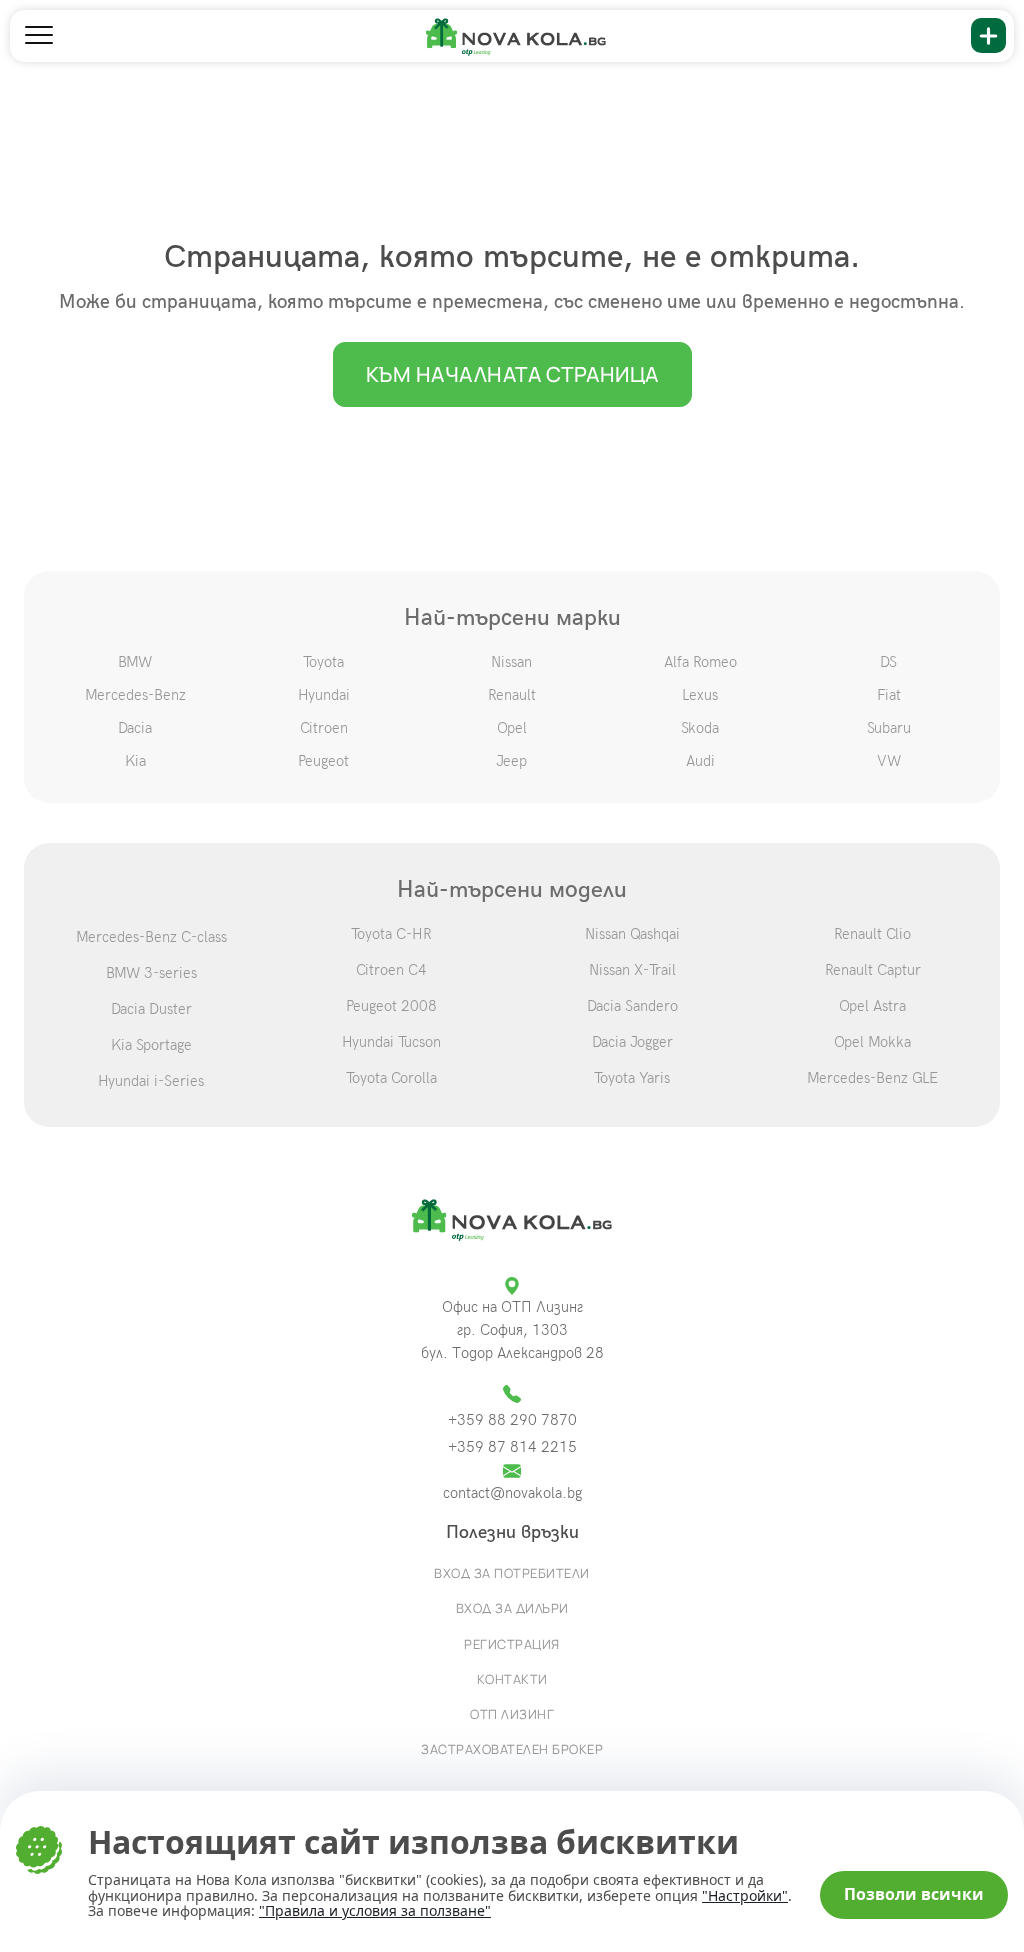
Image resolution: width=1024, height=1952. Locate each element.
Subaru (889, 728)
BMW (135, 662)
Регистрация (512, 1644)
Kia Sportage (151, 1045)
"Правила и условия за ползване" (375, 1910)
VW (889, 761)
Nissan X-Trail (632, 970)
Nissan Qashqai (632, 934)
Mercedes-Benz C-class (151, 937)
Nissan (511, 662)
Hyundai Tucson (391, 1042)
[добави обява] (988, 35)
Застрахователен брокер (512, 1749)
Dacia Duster (151, 1009)
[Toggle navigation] (39, 36)
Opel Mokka (872, 1042)
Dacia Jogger (632, 1042)
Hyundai (324, 695)
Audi (700, 761)
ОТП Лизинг (512, 1714)
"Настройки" (745, 1896)
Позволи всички (914, 1894)
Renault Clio (872, 934)
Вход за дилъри (512, 1608)
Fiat (889, 695)
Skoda (700, 728)
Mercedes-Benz (135, 695)
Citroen (324, 728)
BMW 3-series (151, 973)
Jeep (511, 761)
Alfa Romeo (700, 662)
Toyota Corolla (391, 1078)
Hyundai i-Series (151, 1081)
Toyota (323, 662)
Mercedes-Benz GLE (872, 1078)
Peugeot (323, 761)
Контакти (512, 1679)
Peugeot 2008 (391, 1006)
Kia (135, 761)
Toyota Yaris (632, 1078)
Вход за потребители (512, 1573)
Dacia (135, 728)
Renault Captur (873, 970)
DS (888, 662)
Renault (512, 695)
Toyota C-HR (391, 934)
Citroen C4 (391, 970)
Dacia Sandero (632, 1006)
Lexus (700, 695)
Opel (512, 728)
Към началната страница (512, 374)
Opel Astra (872, 1006)
